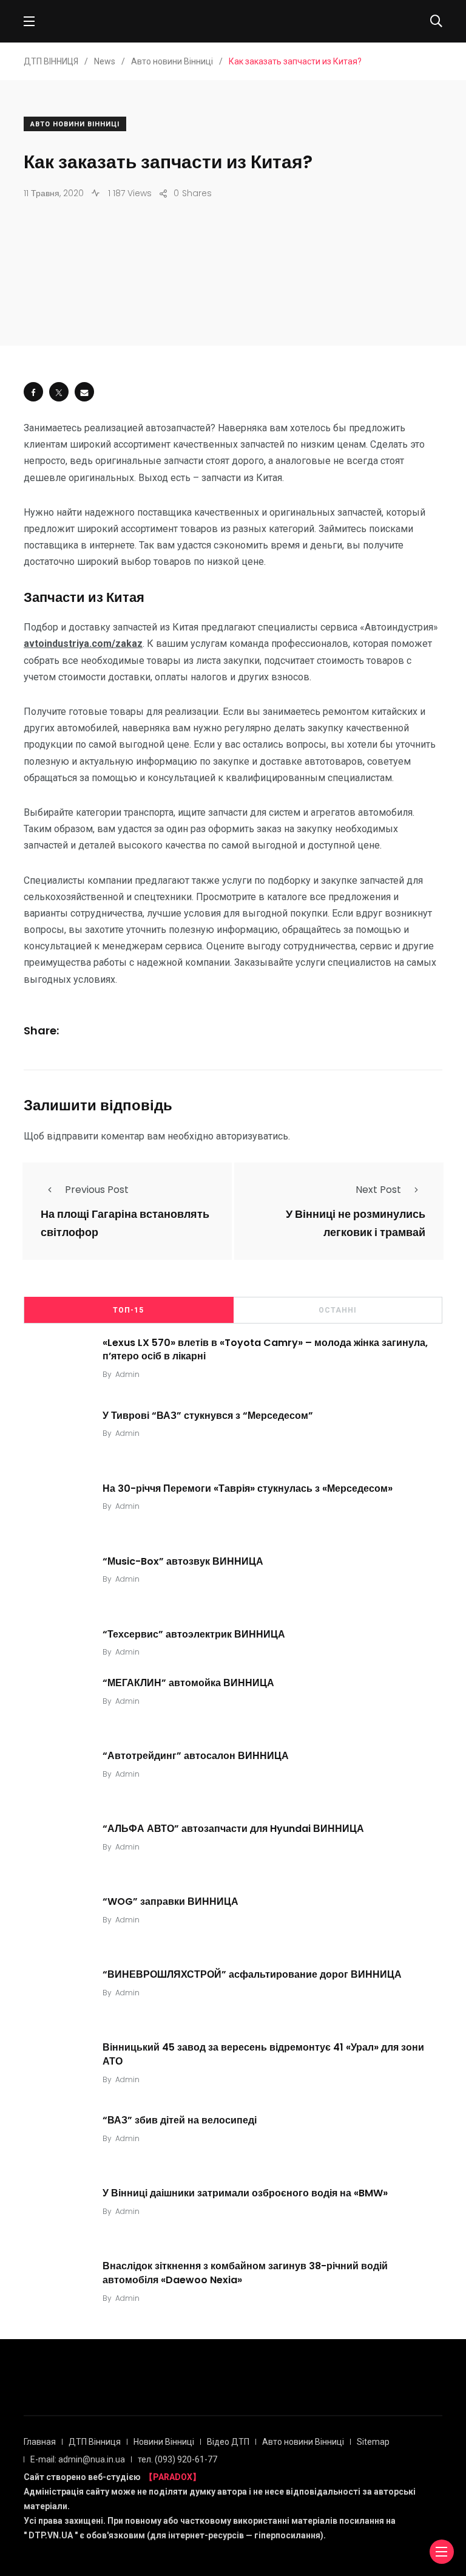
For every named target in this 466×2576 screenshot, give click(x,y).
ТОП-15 (128, 1310)
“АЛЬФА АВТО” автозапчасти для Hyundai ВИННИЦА (233, 1829)
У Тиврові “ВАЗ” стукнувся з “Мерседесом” (208, 1415)
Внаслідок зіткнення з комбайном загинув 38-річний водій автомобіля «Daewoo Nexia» (245, 2273)
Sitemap (373, 2442)
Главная (40, 2442)
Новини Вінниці (164, 2442)
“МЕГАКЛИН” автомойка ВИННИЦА (188, 1683)
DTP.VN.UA (51, 2535)
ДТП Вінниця (95, 2442)
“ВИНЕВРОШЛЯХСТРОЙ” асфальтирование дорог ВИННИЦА (252, 1974)
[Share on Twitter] (59, 392)
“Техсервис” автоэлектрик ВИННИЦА (194, 1634)
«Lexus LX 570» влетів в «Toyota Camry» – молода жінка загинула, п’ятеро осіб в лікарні (265, 1349)
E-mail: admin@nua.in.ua (78, 2459)
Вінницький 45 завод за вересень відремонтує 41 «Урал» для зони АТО (263, 2054)
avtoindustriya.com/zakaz (83, 644)
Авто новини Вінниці (75, 124)
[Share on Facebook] (33, 392)
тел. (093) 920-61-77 (177, 2459)
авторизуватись (252, 1136)
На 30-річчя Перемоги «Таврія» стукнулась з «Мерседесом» (248, 1488)
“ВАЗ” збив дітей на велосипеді (180, 2120)
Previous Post (97, 1190)
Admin (127, 1374)
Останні (338, 1310)
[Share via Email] (84, 392)
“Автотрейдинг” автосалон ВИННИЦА (196, 1756)
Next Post (378, 1190)
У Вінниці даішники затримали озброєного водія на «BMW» (245, 2193)
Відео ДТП (228, 2442)
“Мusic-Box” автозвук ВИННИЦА (183, 1561)
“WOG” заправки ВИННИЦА (171, 1901)
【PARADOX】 (173, 2477)
